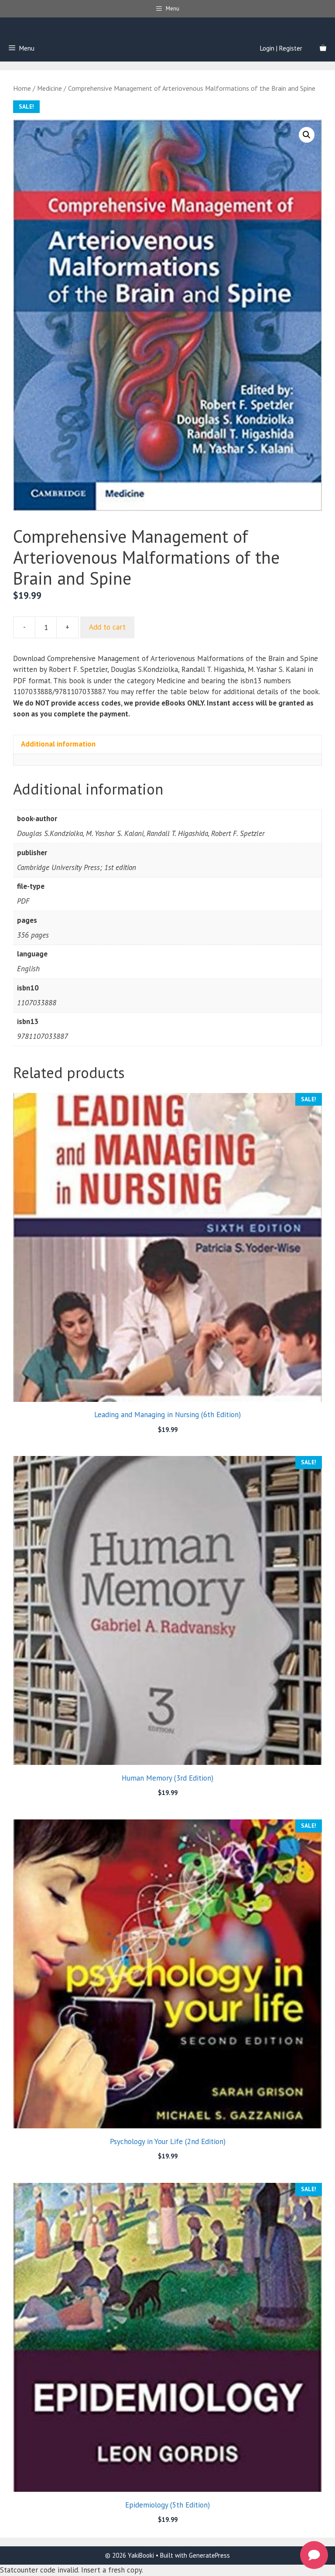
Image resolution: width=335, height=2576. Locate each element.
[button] (307, 135)
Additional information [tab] (58, 744)
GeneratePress (209, 2555)
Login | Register (281, 48)
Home (22, 88)
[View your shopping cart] (323, 48)
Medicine (50, 88)
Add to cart (107, 627)
